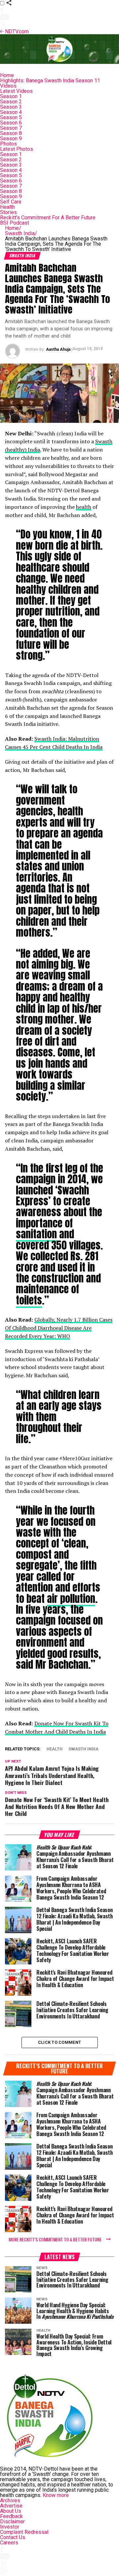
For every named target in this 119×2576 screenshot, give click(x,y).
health (84, 507)
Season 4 (11, 112)
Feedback (11, 2516)
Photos (8, 144)
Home (7, 75)
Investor (10, 2527)
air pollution (71, 1599)
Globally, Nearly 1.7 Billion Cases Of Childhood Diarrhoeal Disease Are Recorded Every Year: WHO (59, 1328)
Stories (8, 212)
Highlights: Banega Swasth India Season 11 (50, 81)
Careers (9, 2543)
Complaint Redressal (24, 2532)
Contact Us (13, 2537)
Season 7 (11, 128)
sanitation (36, 1234)
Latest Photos (17, 149)
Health (7, 207)
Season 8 (11, 133)
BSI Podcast (15, 223)
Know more (56, 2495)
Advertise (11, 2506)
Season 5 (11, 117)
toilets (29, 1300)
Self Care (11, 202)
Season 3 (11, 107)
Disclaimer (12, 2521)
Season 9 (11, 138)
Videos (8, 86)
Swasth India (21, 233)
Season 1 (11, 96)
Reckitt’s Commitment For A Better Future (48, 218)
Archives (10, 2500)
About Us (11, 2511)
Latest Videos (16, 91)
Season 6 (11, 123)
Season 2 (11, 102)
